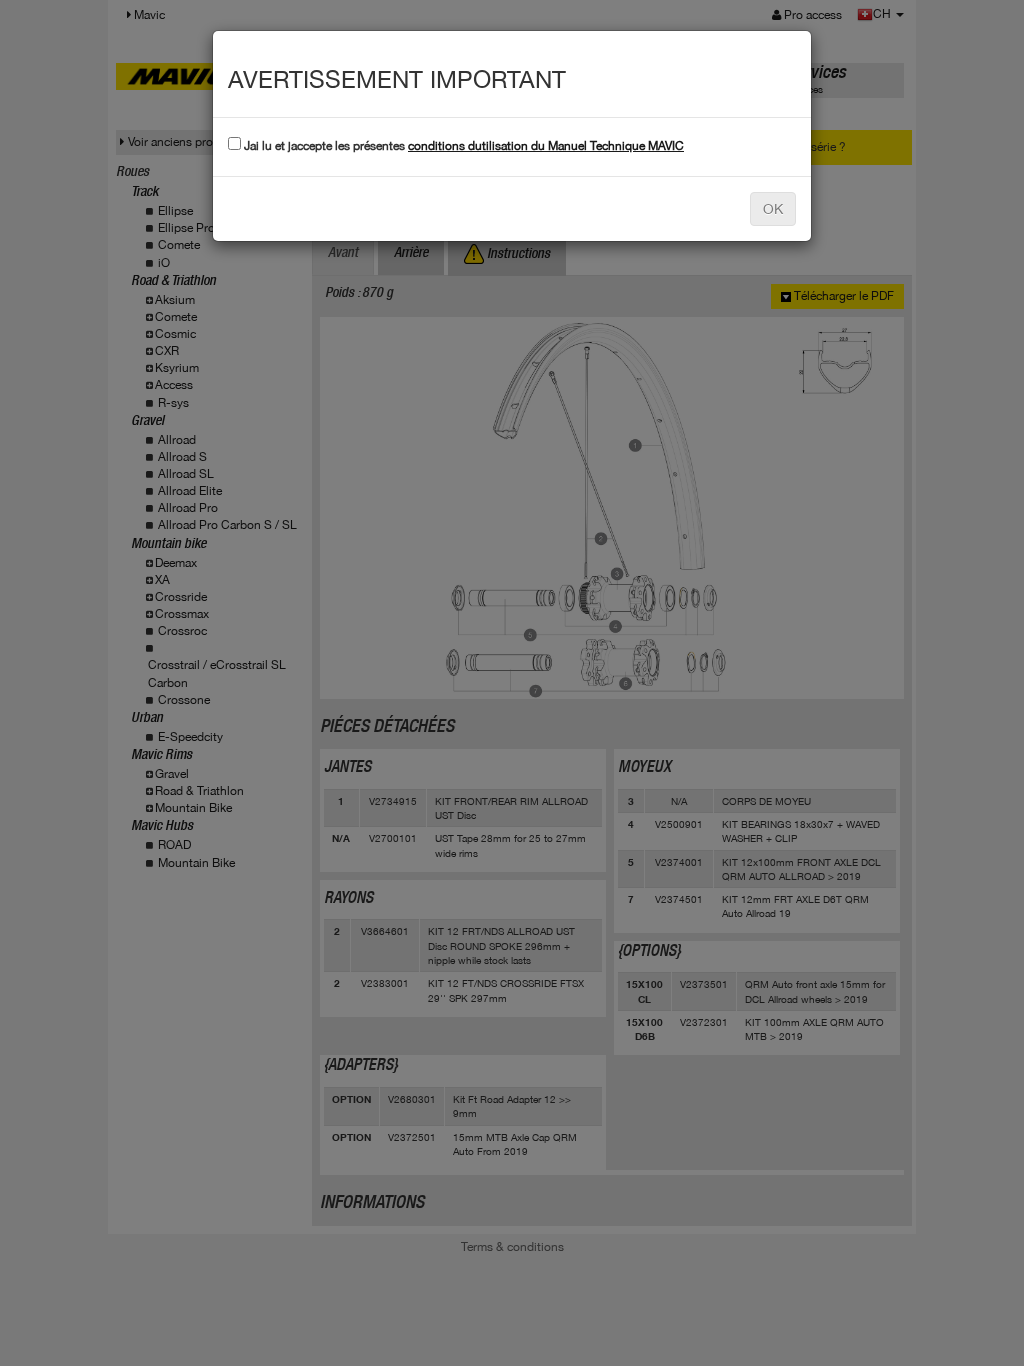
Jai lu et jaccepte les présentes (462, 146)
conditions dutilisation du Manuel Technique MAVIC (546, 146)
